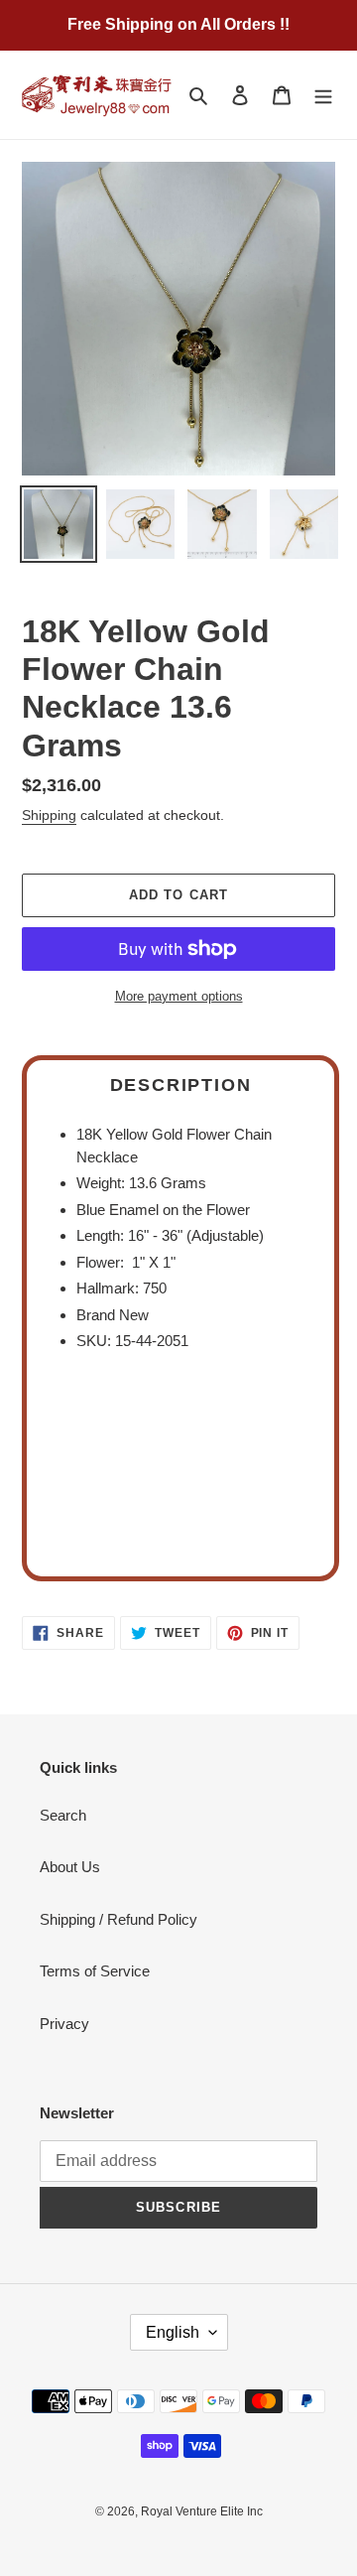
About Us (70, 1867)
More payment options (179, 996)
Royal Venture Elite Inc (202, 2511)
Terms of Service (95, 1971)
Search (63, 1815)
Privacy (64, 2024)
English (173, 2332)
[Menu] (323, 95)
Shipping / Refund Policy (119, 1919)
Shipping (49, 815)
